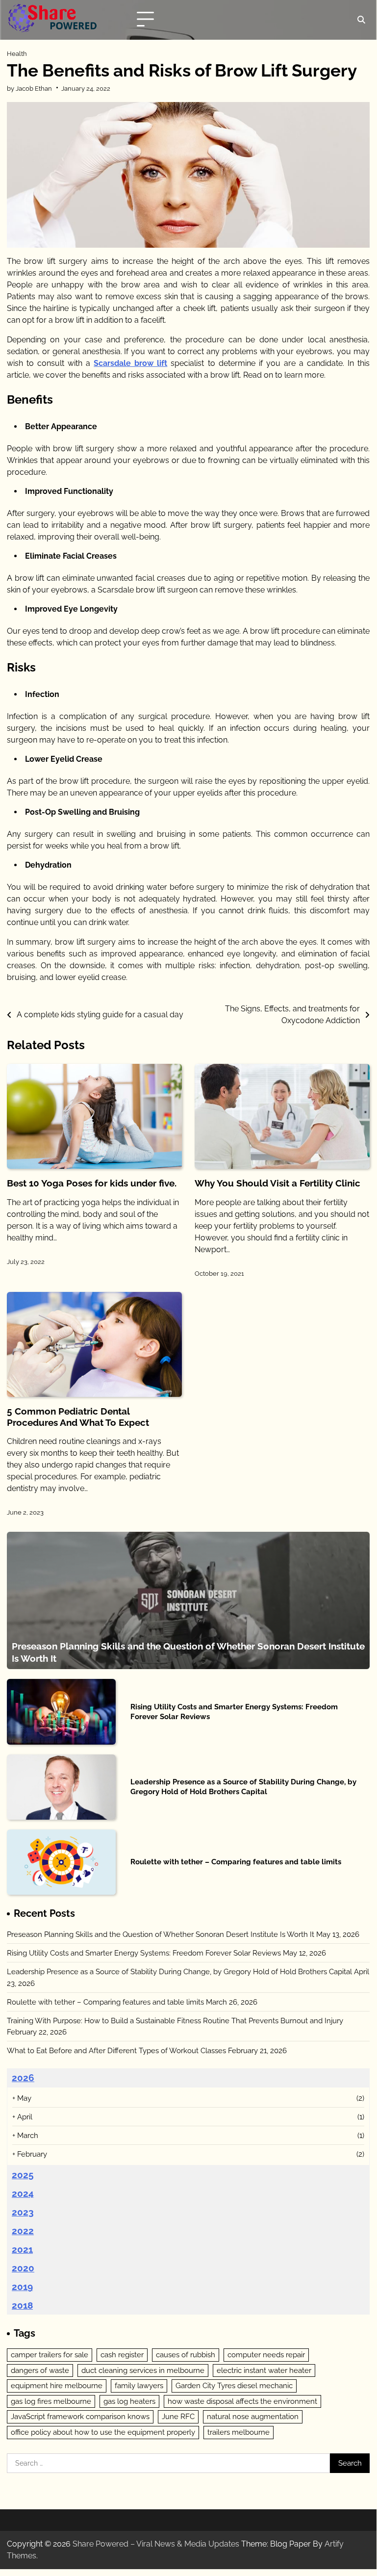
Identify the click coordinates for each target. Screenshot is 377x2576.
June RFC (178, 2416)
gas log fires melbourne (51, 2401)
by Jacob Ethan (29, 88)
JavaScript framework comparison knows (80, 2416)
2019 (22, 2287)
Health (17, 54)
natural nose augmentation (253, 2416)
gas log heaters (129, 2401)
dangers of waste (40, 2370)
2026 (23, 2078)
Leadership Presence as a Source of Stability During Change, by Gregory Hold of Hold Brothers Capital (243, 1787)
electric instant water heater (264, 2370)
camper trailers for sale (50, 2355)
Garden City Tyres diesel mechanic (234, 2385)
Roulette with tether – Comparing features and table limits (236, 1862)
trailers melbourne (239, 2432)
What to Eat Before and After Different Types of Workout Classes (116, 2050)
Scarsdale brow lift (130, 363)
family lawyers (139, 2385)
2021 (22, 2249)
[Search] (361, 20)
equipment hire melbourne (57, 2385)
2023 (23, 2212)
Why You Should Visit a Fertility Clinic (277, 1183)
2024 (23, 2193)
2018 (22, 2305)
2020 (23, 2268)
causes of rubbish (186, 2355)
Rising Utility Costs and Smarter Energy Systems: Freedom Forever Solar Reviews (144, 1953)
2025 (23, 2175)
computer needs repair (266, 2355)
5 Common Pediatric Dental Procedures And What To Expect (78, 1417)
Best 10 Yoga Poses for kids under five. (92, 1183)
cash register (122, 2355)
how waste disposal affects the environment (242, 2401)
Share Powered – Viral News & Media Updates (156, 2544)
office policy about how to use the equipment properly (103, 2432)
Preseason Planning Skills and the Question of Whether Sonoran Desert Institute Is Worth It (161, 1934)
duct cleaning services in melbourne (143, 2370)
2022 (23, 2231)
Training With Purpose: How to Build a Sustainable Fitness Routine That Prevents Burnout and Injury (175, 2021)
